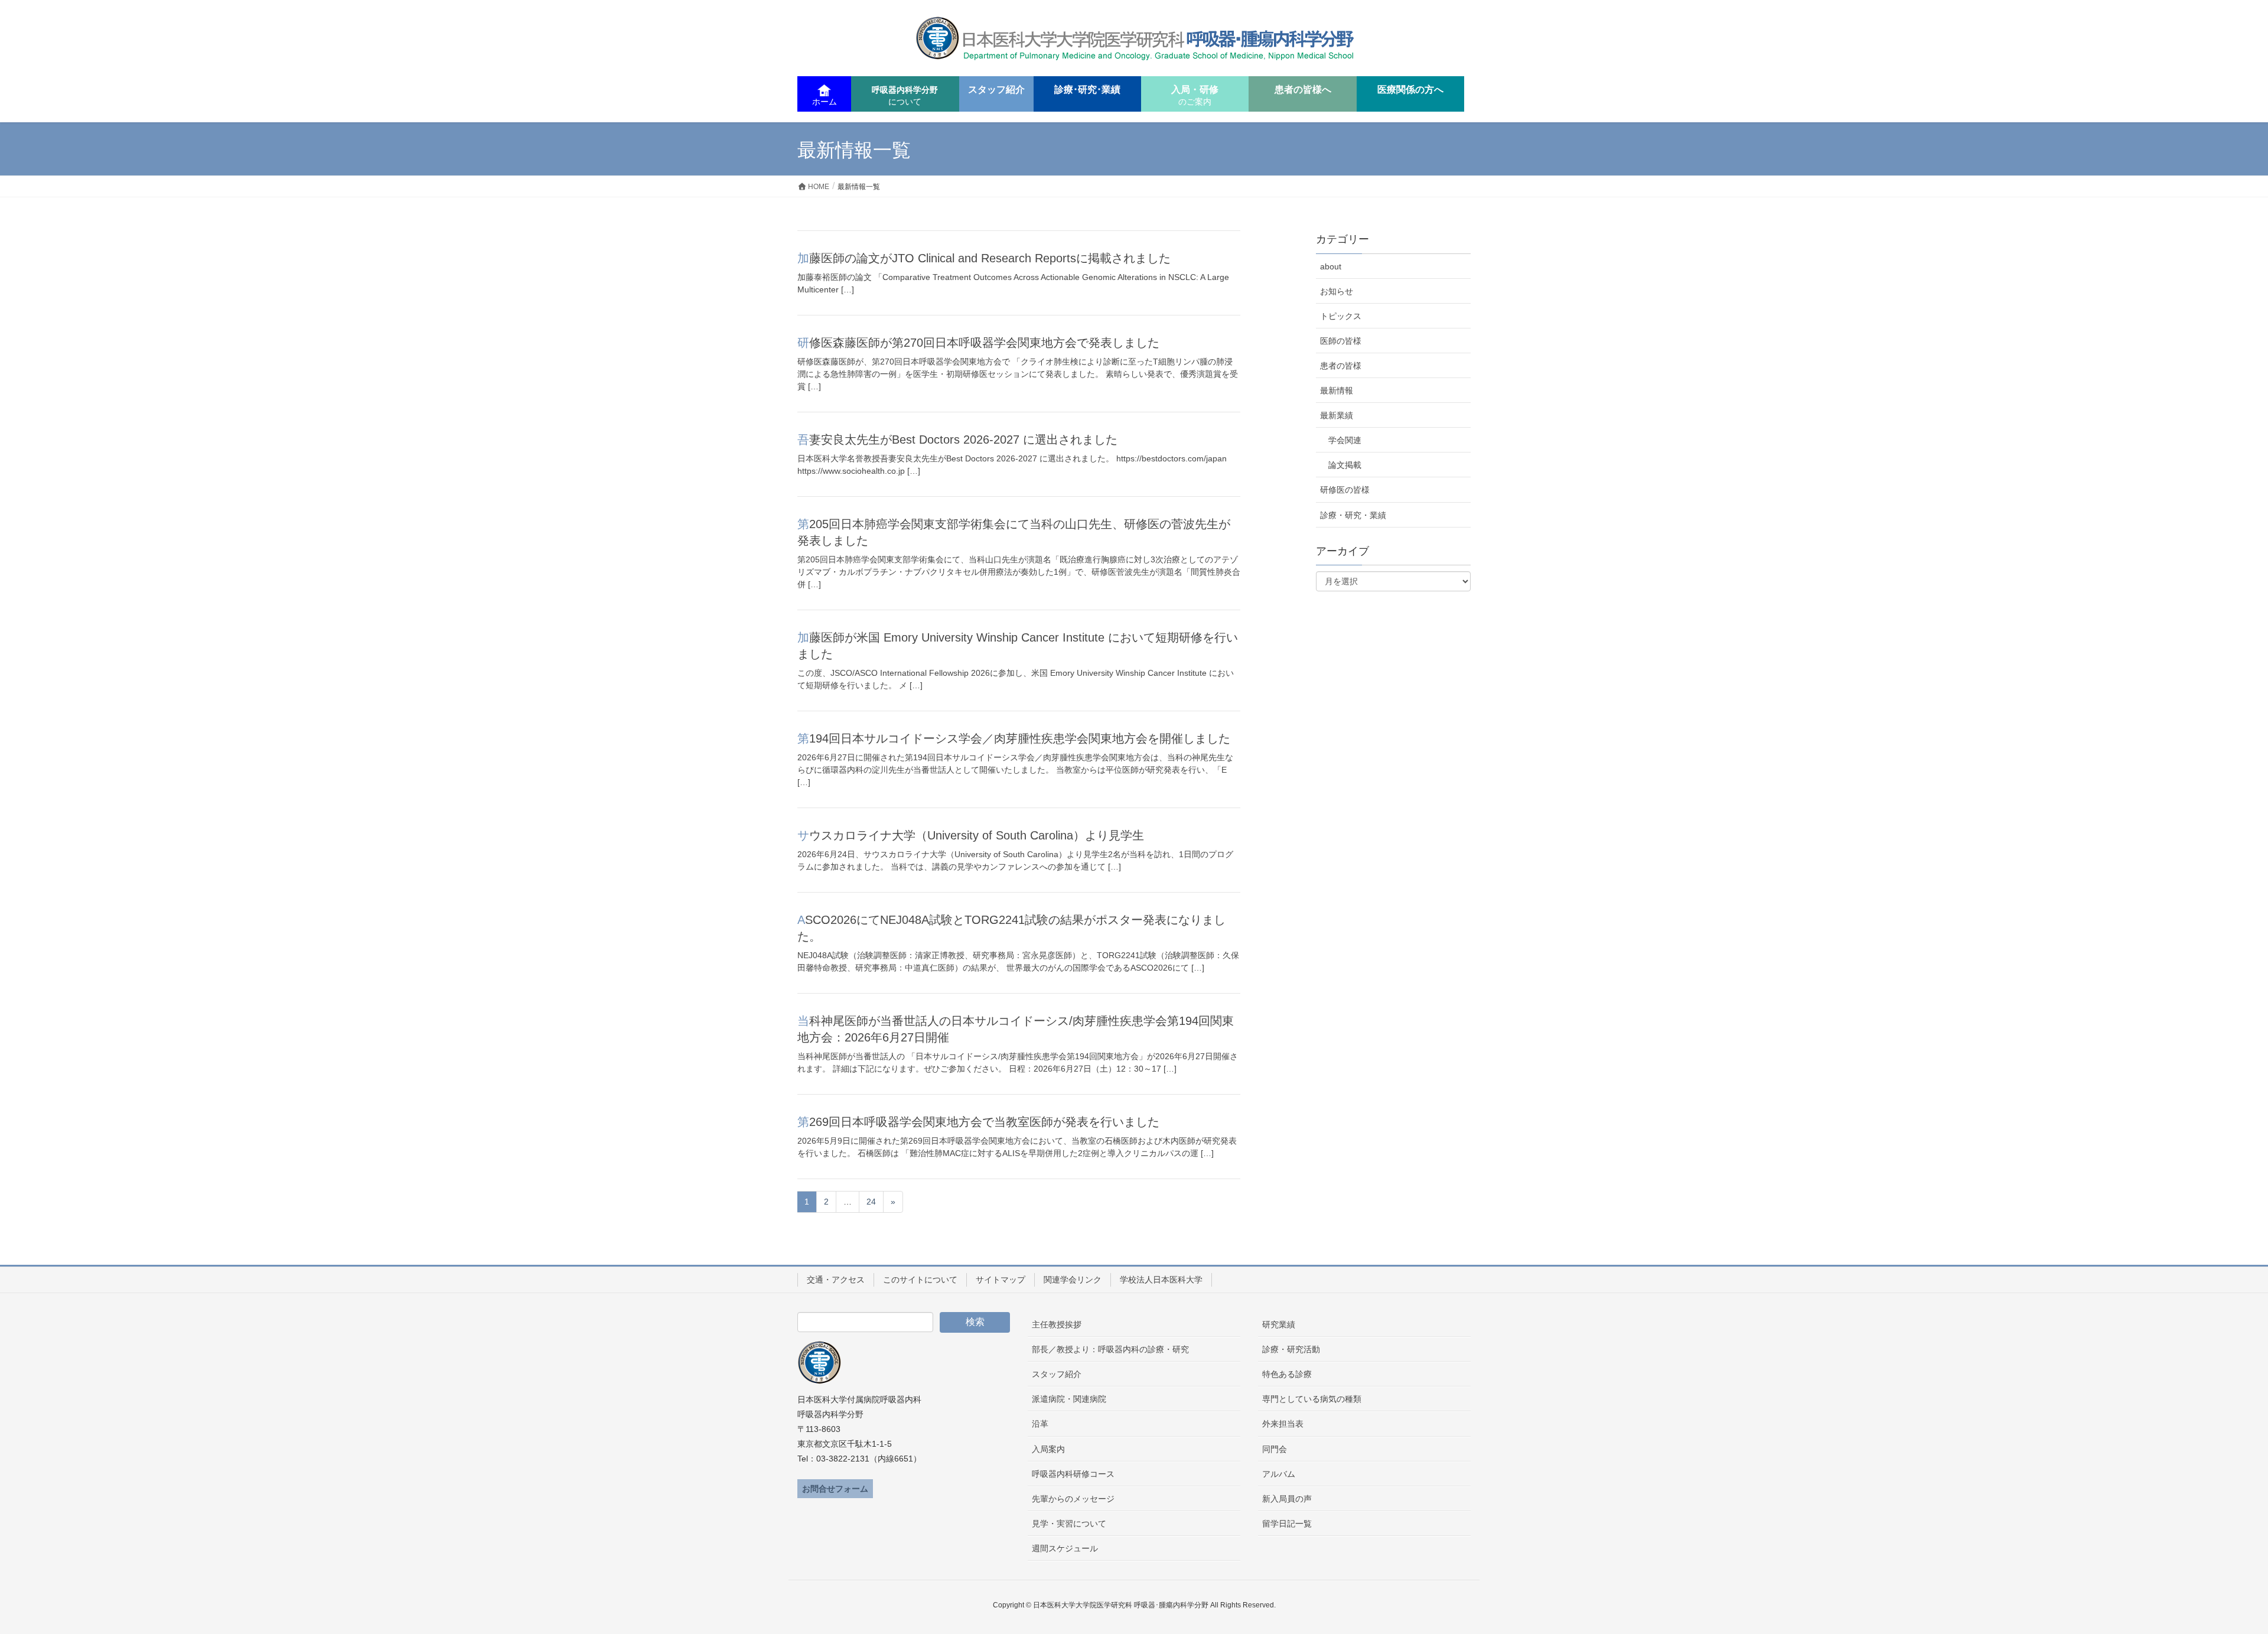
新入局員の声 (1287, 1499)
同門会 (1275, 1449)
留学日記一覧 (1287, 1524)
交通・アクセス (836, 1280)
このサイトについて (920, 1280)
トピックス (1341, 316)
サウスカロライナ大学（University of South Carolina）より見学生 (971, 835)
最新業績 (1337, 415)
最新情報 (1337, 390)
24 (871, 1202)
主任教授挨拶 (1057, 1324)
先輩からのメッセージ (1073, 1499)
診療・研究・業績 (1353, 515)
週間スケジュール (1065, 1548)
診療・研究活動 (1291, 1349)
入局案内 (1048, 1449)
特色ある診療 (1287, 1374)
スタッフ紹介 (1057, 1374)
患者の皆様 (1341, 366)
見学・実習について (1069, 1524)
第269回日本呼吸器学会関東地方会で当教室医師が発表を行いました (978, 1122)
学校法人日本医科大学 (1161, 1280)
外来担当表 (1283, 1424)
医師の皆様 (1341, 341)
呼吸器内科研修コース (1073, 1474)
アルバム (1279, 1474)
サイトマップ (1001, 1280)
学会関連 (1345, 440)
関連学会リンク (1073, 1280)
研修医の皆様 (1345, 490)
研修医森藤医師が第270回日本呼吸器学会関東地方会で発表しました (978, 343)
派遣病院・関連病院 (1069, 1399)
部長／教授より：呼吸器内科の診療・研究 (1110, 1349)
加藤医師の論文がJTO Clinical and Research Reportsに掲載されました (984, 258)
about (1331, 266)
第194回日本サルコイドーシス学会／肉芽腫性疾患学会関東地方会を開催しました (1014, 738)
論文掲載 (1345, 465)
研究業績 (1279, 1324)
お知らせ (1337, 291)
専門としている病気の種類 (1312, 1399)
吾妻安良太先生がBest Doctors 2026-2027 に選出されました (957, 440)
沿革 (1040, 1424)
